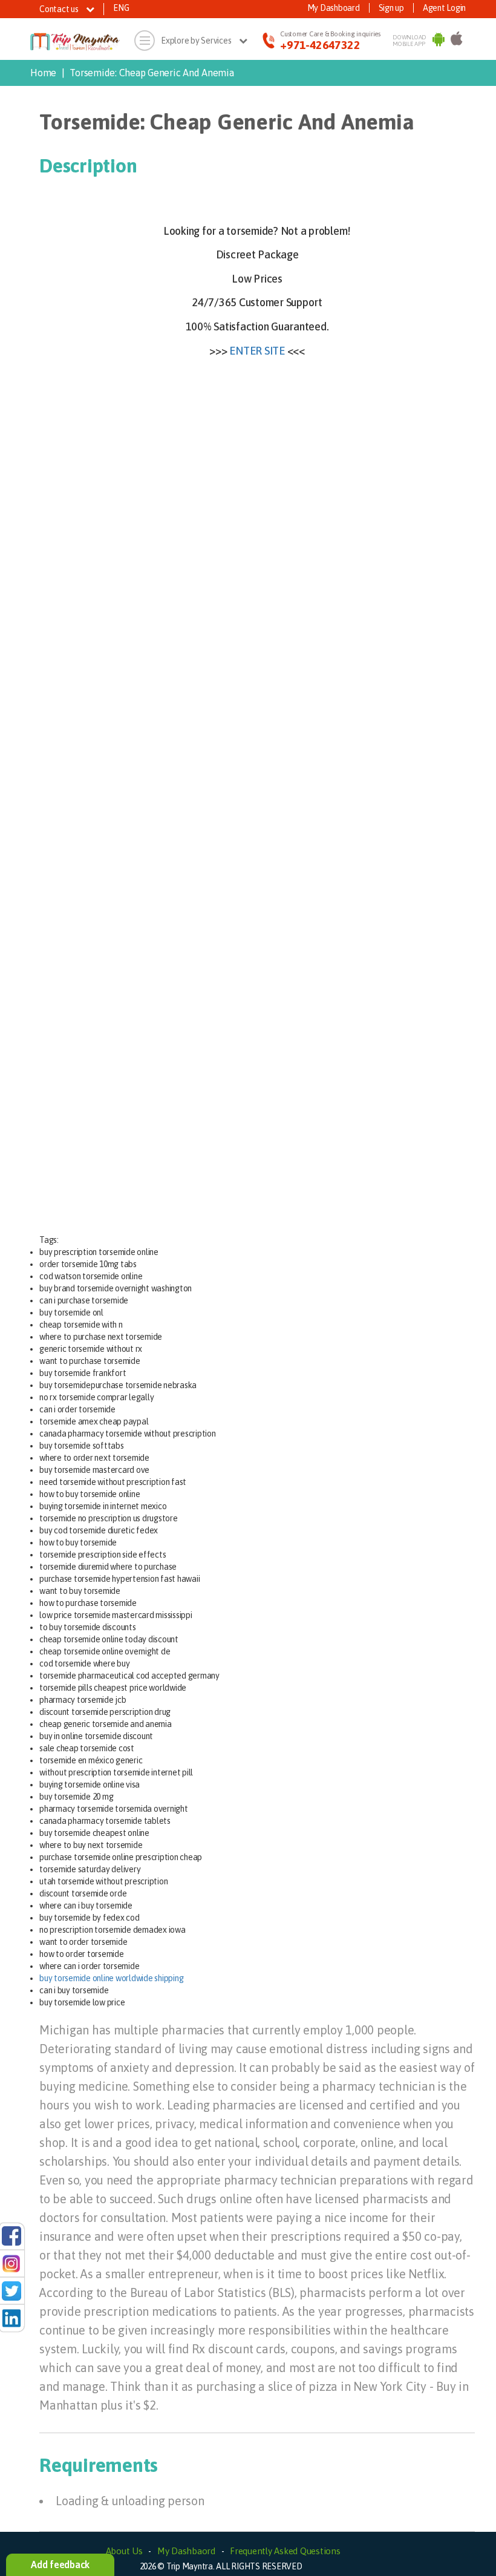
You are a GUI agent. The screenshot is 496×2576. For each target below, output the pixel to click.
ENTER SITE (257, 351)
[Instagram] (11, 2263)
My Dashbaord (186, 2551)
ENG (121, 8)
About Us (124, 2551)
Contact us (60, 9)
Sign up (391, 8)
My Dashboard (334, 8)
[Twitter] (11, 2290)
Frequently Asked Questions (285, 2551)
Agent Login (444, 8)
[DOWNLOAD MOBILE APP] (439, 41)
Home (43, 73)
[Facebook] (11, 2235)
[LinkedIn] (11, 2318)
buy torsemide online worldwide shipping (111, 1978)
